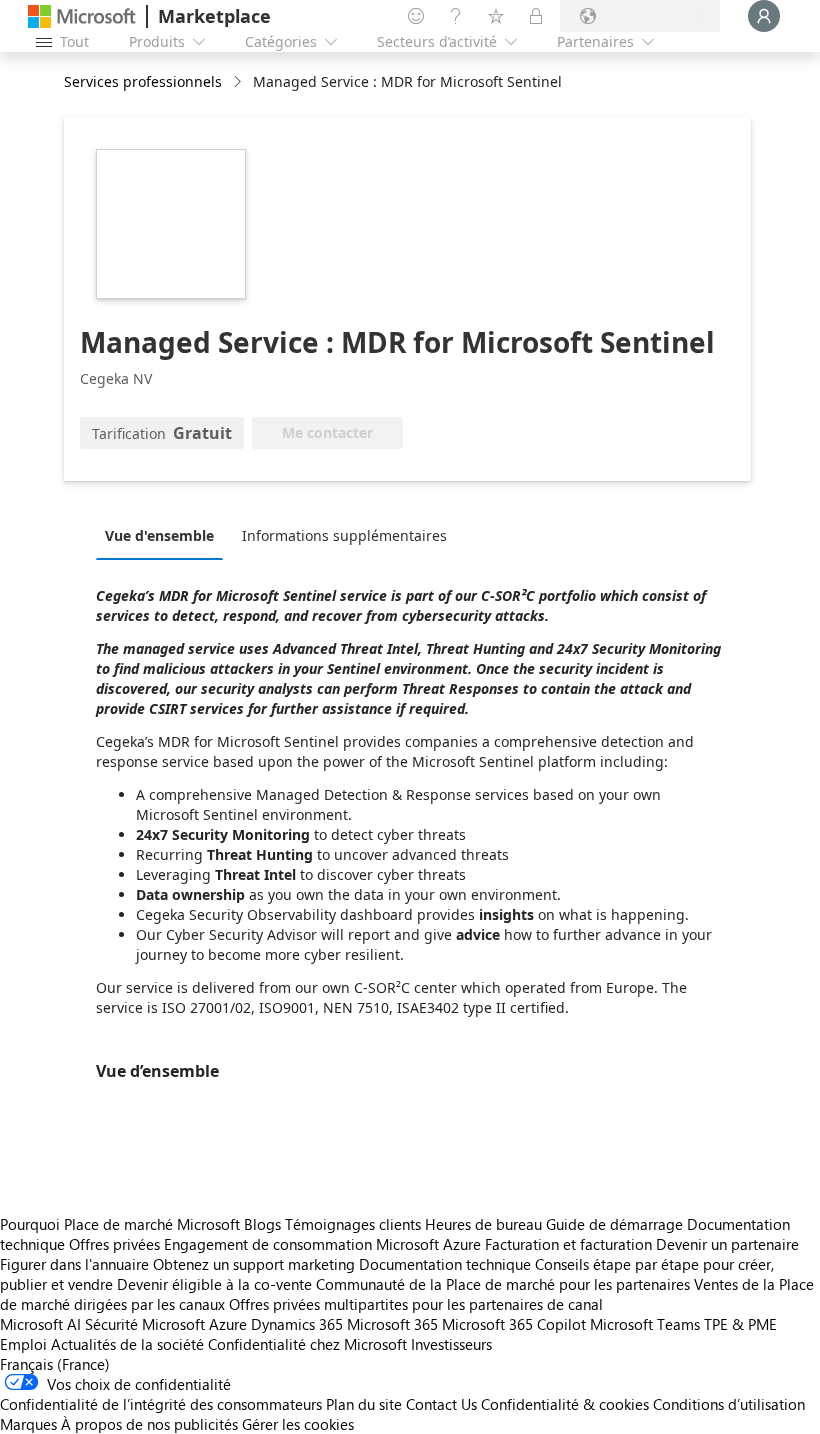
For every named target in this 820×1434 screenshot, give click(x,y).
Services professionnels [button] (143, 81)
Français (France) (55, 1364)
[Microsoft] (82, 16)
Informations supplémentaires (344, 535)
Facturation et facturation (568, 1244)
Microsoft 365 (392, 1324)
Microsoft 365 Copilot (514, 1324)
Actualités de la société (127, 1344)
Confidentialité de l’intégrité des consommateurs (161, 1404)
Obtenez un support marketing (254, 1264)
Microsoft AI (40, 1324)
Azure (228, 1324)
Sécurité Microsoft (145, 1324)
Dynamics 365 (297, 1324)
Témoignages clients (353, 1224)
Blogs (262, 1224)
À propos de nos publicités (149, 1424)
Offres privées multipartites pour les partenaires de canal (416, 1304)
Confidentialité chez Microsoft (307, 1344)
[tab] (164, 535)
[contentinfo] (239, 82)
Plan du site (364, 1404)
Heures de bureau (483, 1224)
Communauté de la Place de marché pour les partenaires (503, 1284)
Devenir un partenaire (727, 1244)
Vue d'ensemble (159, 535)
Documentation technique (445, 1264)
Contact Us (441, 1404)
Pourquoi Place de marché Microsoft (120, 1224)
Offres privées (114, 1244)
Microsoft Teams (645, 1324)
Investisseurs (451, 1344)
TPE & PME (740, 1324)
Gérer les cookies (298, 1424)
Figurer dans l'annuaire (74, 1264)
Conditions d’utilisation (729, 1404)
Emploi (23, 1344)
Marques (28, 1424)
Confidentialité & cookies (565, 1404)
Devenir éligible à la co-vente (214, 1284)
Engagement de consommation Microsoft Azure (324, 1244)
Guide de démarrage (614, 1224)
